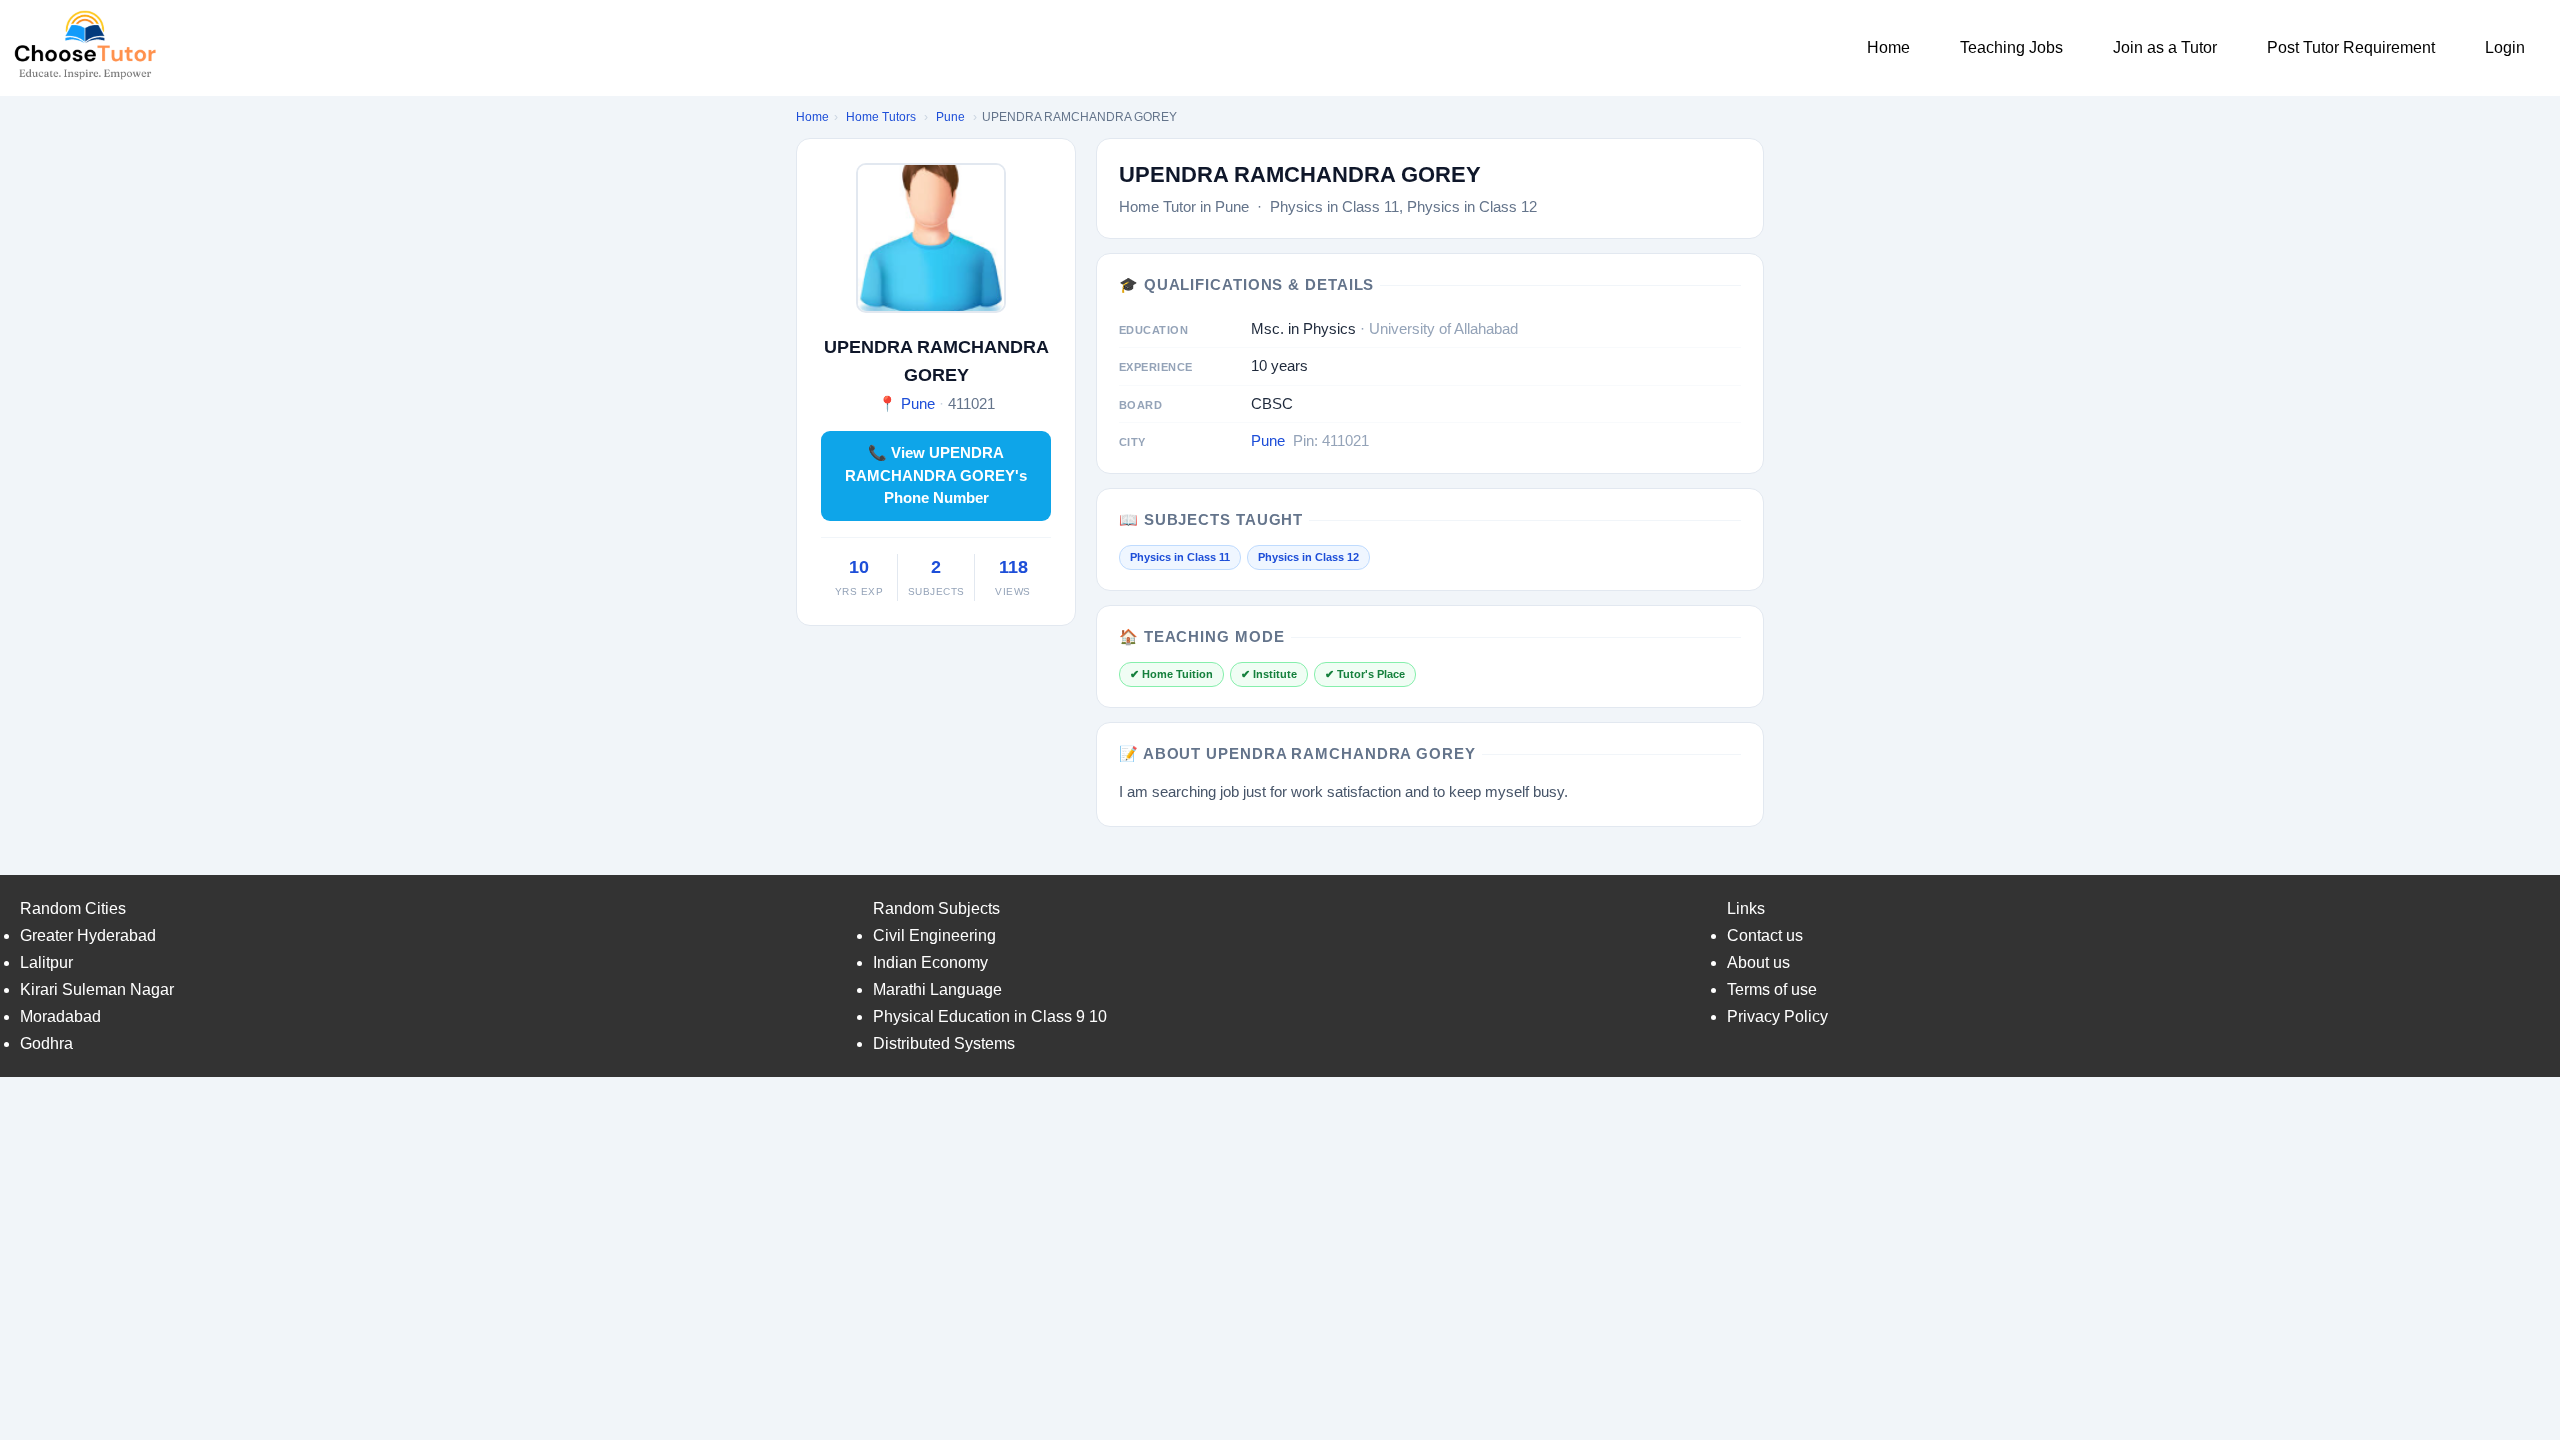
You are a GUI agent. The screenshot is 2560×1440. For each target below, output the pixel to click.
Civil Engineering (934, 935)
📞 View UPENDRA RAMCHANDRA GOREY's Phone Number (936, 475)
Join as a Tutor (2165, 47)
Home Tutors (881, 117)
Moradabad (60, 1016)
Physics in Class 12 (1308, 557)
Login (2505, 47)
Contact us (1765, 935)
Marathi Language (937, 989)
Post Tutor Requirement (2351, 47)
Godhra (46, 1043)
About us (1758, 962)
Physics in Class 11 (1180, 557)
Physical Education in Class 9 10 (990, 1016)
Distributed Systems (944, 1043)
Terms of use (1772, 989)
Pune (950, 117)
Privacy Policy (1777, 1016)
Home (1888, 47)
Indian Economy (930, 962)
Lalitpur (46, 962)
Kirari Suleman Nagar (97, 989)
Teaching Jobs (2011, 47)
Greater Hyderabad (88, 935)
